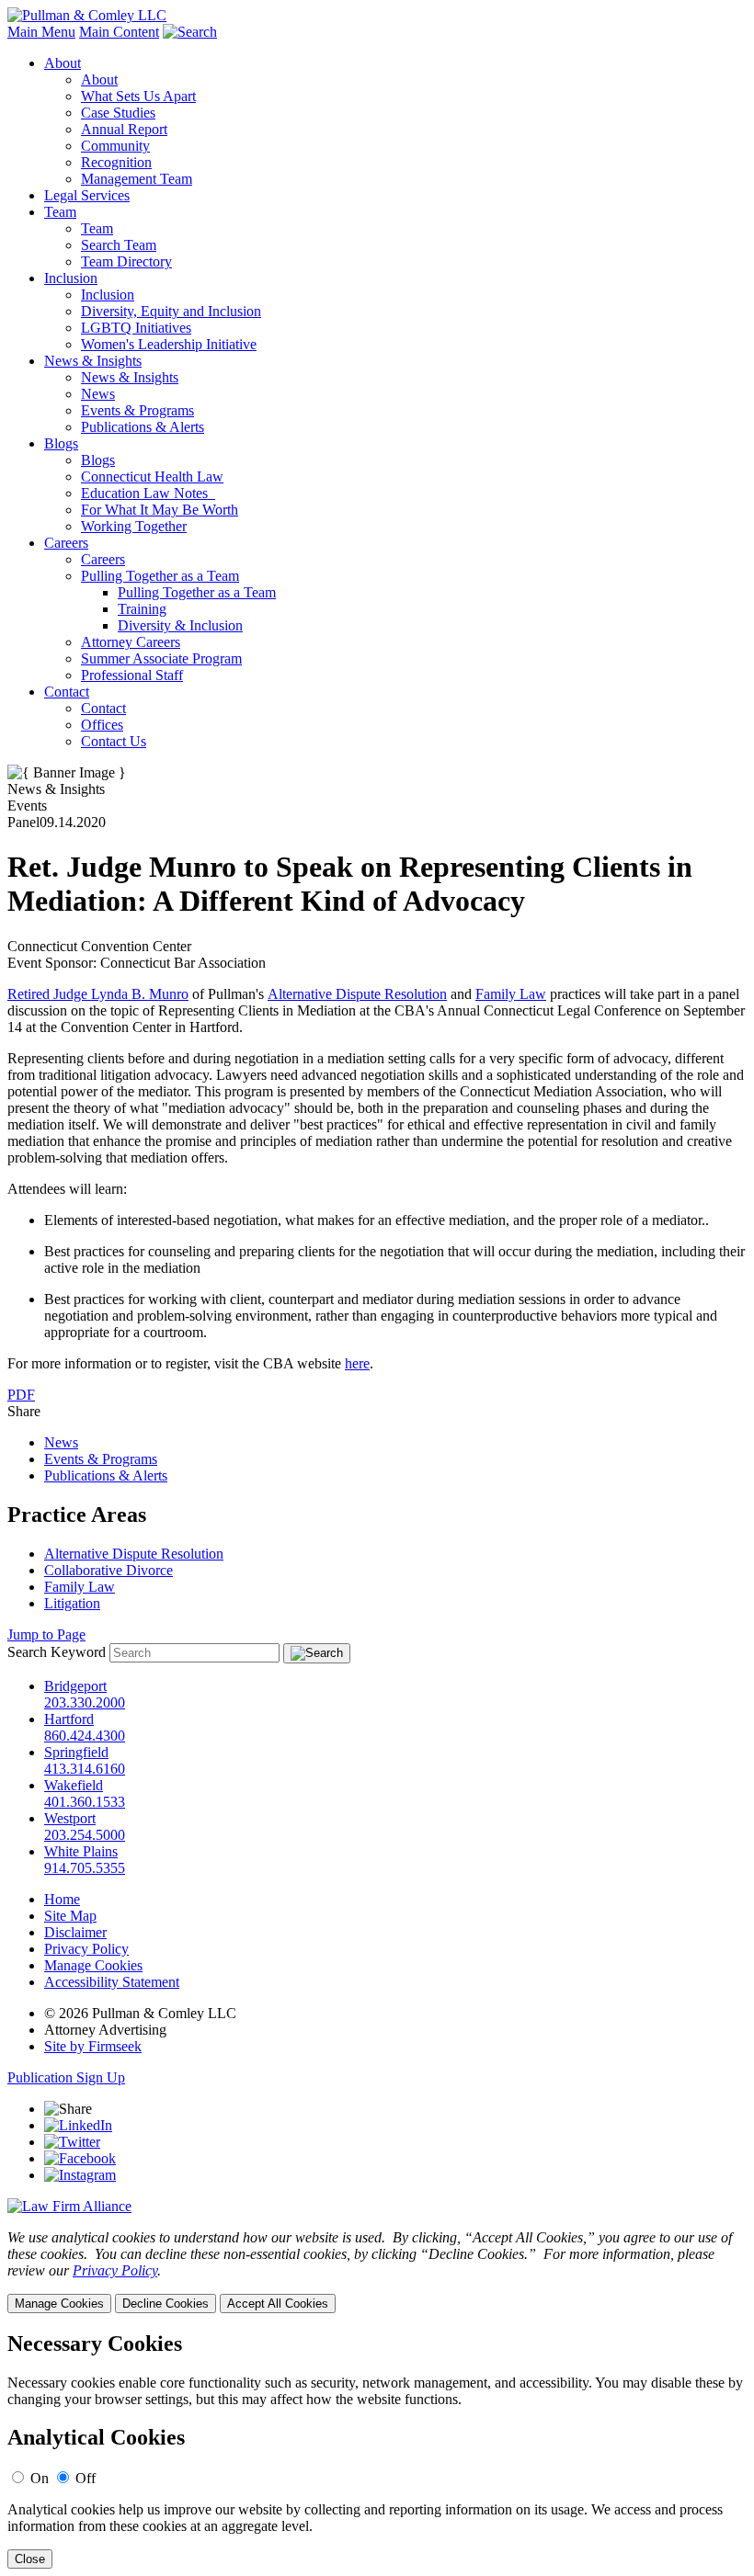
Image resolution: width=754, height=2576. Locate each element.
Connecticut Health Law (152, 477)
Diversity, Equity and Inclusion (171, 311)
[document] (377, 2451)
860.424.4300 (85, 1736)
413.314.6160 (85, 1769)
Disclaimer (75, 1932)
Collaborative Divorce (109, 1570)
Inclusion (71, 278)
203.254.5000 (85, 1835)
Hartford (69, 1719)
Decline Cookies (166, 2304)
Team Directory (126, 261)
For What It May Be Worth (160, 510)
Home (62, 1899)
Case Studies (118, 113)
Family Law (511, 994)
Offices (102, 725)
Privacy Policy (86, 1949)
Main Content (119, 32)
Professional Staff (132, 675)
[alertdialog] (377, 2451)
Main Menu (41, 32)
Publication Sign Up (66, 2077)
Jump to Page (46, 1634)
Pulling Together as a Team (160, 576)
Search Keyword (57, 1652)
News (98, 394)
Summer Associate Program (161, 658)
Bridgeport (75, 1686)
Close (30, 2559)
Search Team (119, 245)
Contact (67, 692)
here (357, 1363)
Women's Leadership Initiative (169, 344)
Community (115, 146)
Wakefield (74, 1785)
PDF (21, 1395)
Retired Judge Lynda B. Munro (98, 994)
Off (86, 2478)
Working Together (134, 526)
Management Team (137, 179)
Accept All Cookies (278, 2304)
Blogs (61, 443)
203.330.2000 (85, 1702)
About (63, 63)
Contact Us (114, 741)
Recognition (116, 162)
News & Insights (93, 361)
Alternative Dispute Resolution (357, 994)
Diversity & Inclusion (180, 625)
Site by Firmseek (93, 2046)
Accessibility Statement (112, 1982)
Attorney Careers (131, 642)
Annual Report (124, 129)
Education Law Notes (148, 493)
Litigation (72, 1603)
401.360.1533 (85, 1802)
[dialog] (377, 2271)
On (40, 2478)
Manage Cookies (93, 1965)
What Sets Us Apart (138, 96)
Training (142, 609)
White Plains (81, 1851)
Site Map (70, 1916)
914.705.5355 (85, 1868)
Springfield (76, 1752)
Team (60, 212)
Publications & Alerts (143, 427)
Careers (66, 543)
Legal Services (87, 195)
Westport (70, 1818)
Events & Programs (137, 410)
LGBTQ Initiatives (136, 328)
